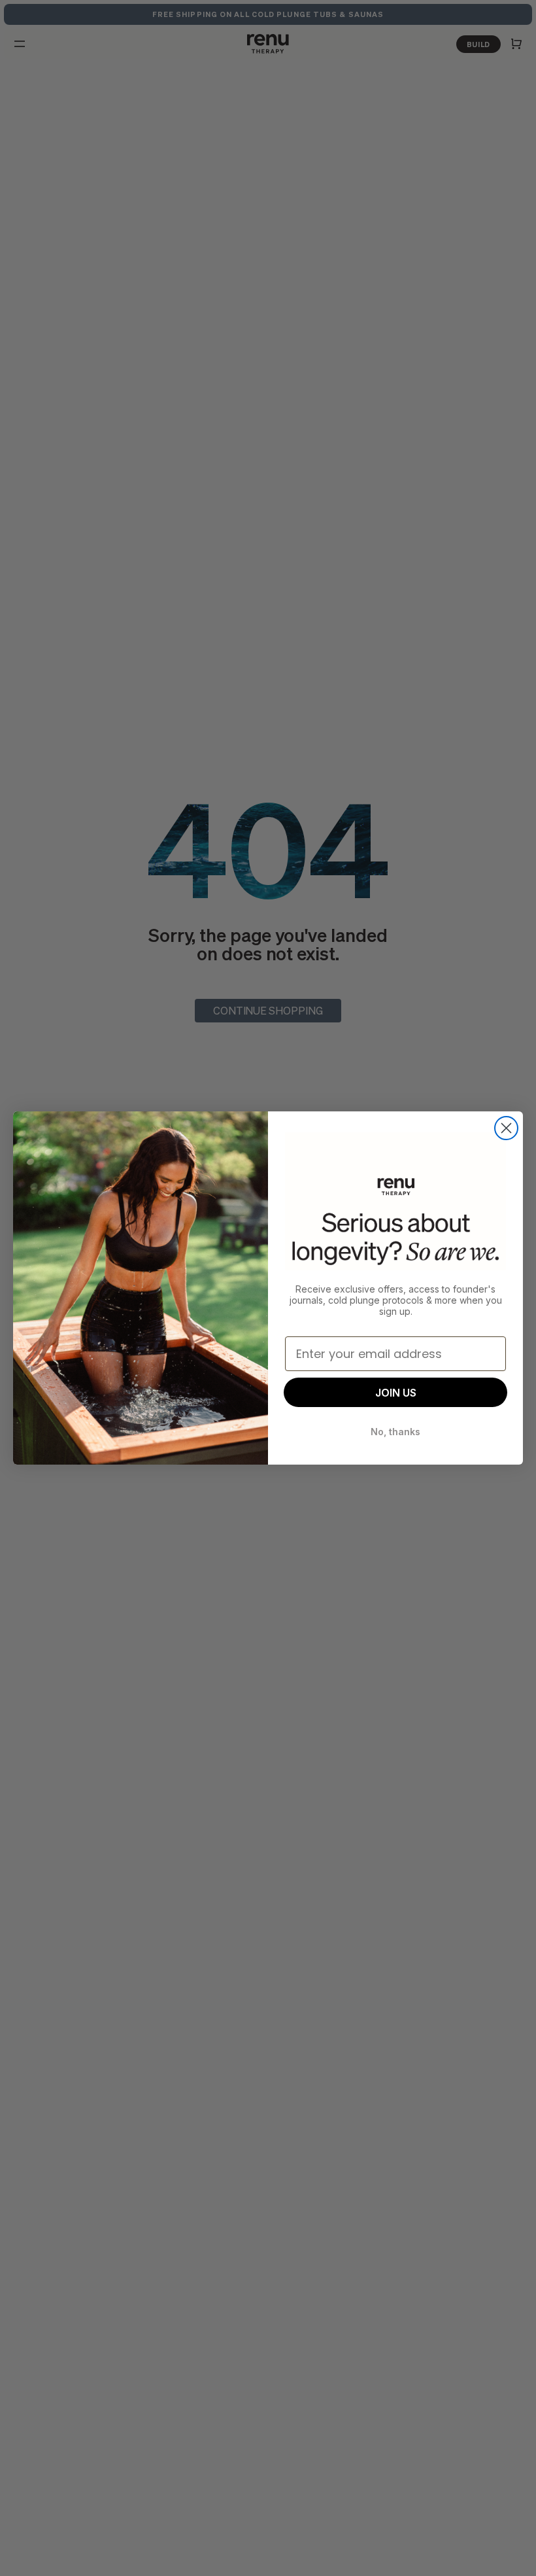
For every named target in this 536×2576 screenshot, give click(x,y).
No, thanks (395, 1432)
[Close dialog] (506, 1128)
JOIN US (396, 1393)
